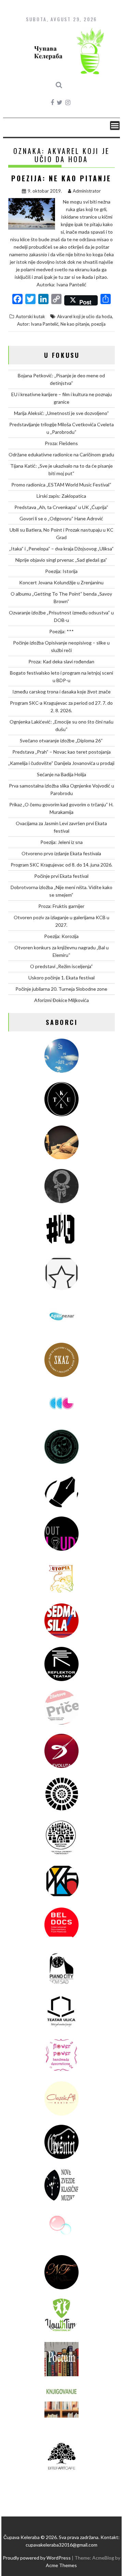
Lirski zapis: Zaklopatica (61, 496)
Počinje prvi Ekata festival (61, 876)
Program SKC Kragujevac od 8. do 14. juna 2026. (61, 865)
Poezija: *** (61, 631)
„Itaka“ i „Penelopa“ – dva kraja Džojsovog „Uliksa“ (61, 549)
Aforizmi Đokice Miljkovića (61, 1000)
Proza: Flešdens (61, 443)
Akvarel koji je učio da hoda (85, 316)
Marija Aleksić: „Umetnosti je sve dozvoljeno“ (61, 413)
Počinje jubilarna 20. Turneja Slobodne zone (61, 989)
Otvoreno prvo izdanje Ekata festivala (61, 853)
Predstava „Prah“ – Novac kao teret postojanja (61, 752)
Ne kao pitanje (75, 324)
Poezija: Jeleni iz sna (61, 842)
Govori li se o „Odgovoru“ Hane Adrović (61, 518)
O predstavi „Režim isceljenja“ (61, 966)
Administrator (87, 191)
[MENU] (115, 126)
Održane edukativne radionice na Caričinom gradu (61, 454)
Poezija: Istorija (61, 571)
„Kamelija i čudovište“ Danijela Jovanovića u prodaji (61, 763)
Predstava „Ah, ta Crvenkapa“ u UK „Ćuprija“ (61, 507)
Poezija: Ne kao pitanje (61, 178)
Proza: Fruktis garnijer (61, 906)
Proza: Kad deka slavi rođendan (61, 661)
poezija (98, 324)
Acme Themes (61, 2565)
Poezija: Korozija (61, 936)
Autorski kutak (30, 316)
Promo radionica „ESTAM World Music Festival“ (61, 485)
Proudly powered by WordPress (37, 2558)
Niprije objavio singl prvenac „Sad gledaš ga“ (61, 560)
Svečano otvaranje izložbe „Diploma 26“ (61, 740)
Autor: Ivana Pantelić (38, 324)
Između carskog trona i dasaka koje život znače (61, 692)
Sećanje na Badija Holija (61, 774)
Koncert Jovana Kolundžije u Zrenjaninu (61, 582)
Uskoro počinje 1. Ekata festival (61, 978)
